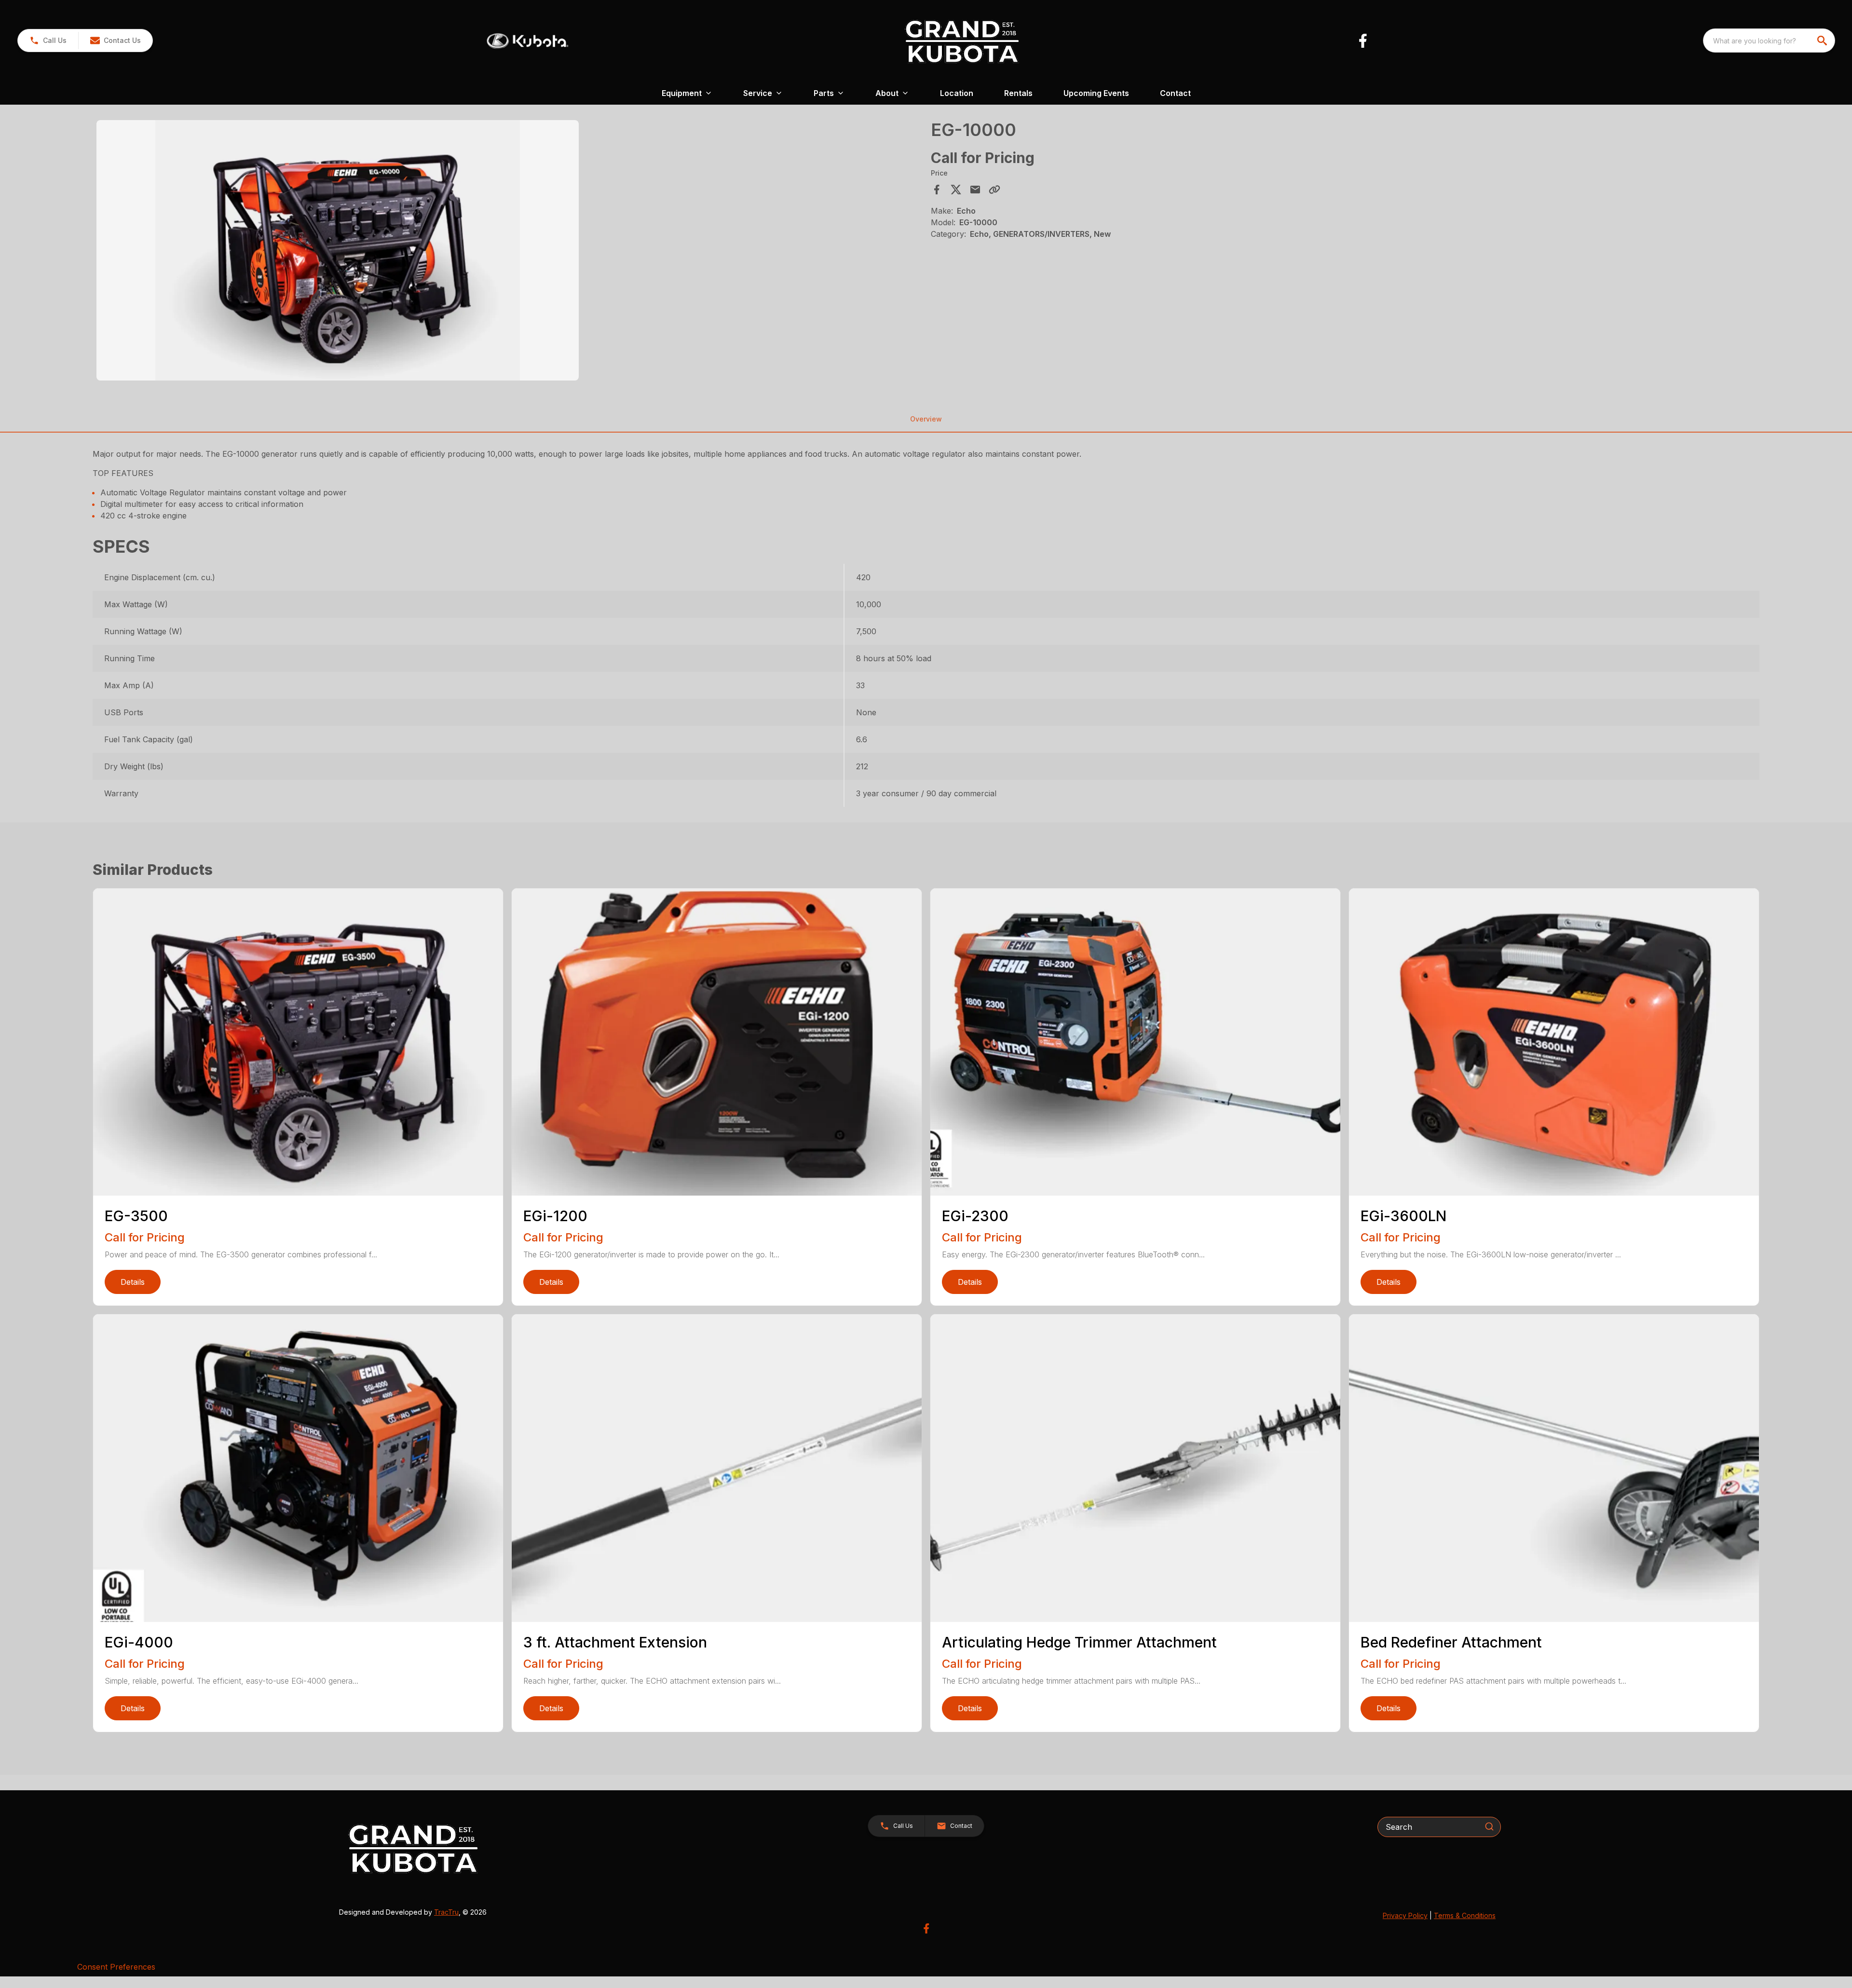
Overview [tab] (926, 419)
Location (957, 93)
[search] (1823, 41)
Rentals (1018, 93)
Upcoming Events (1096, 93)
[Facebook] (1363, 41)
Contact (1175, 93)
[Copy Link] (994, 190)
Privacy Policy (1405, 1915)
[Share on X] (956, 190)
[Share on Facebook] (937, 190)
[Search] (1489, 1826)
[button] (48, 41)
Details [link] (133, 1282)
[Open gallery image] (338, 250)
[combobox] (1769, 41)
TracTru (446, 1912)
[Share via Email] (975, 190)
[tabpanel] (509, 252)
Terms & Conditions (1465, 1915)
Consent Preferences (116, 1967)
